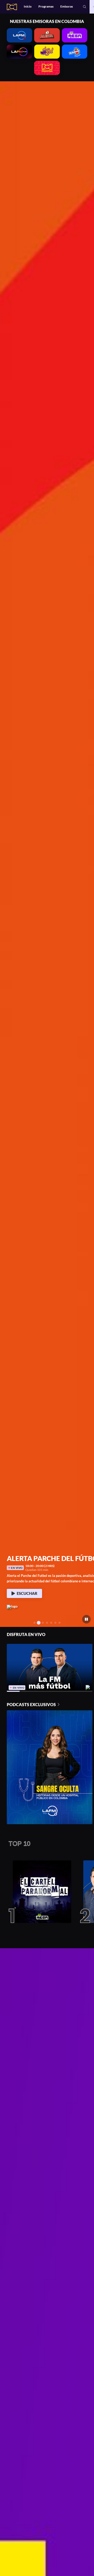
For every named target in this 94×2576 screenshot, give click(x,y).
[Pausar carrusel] (87, 1619)
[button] (85, 7)
